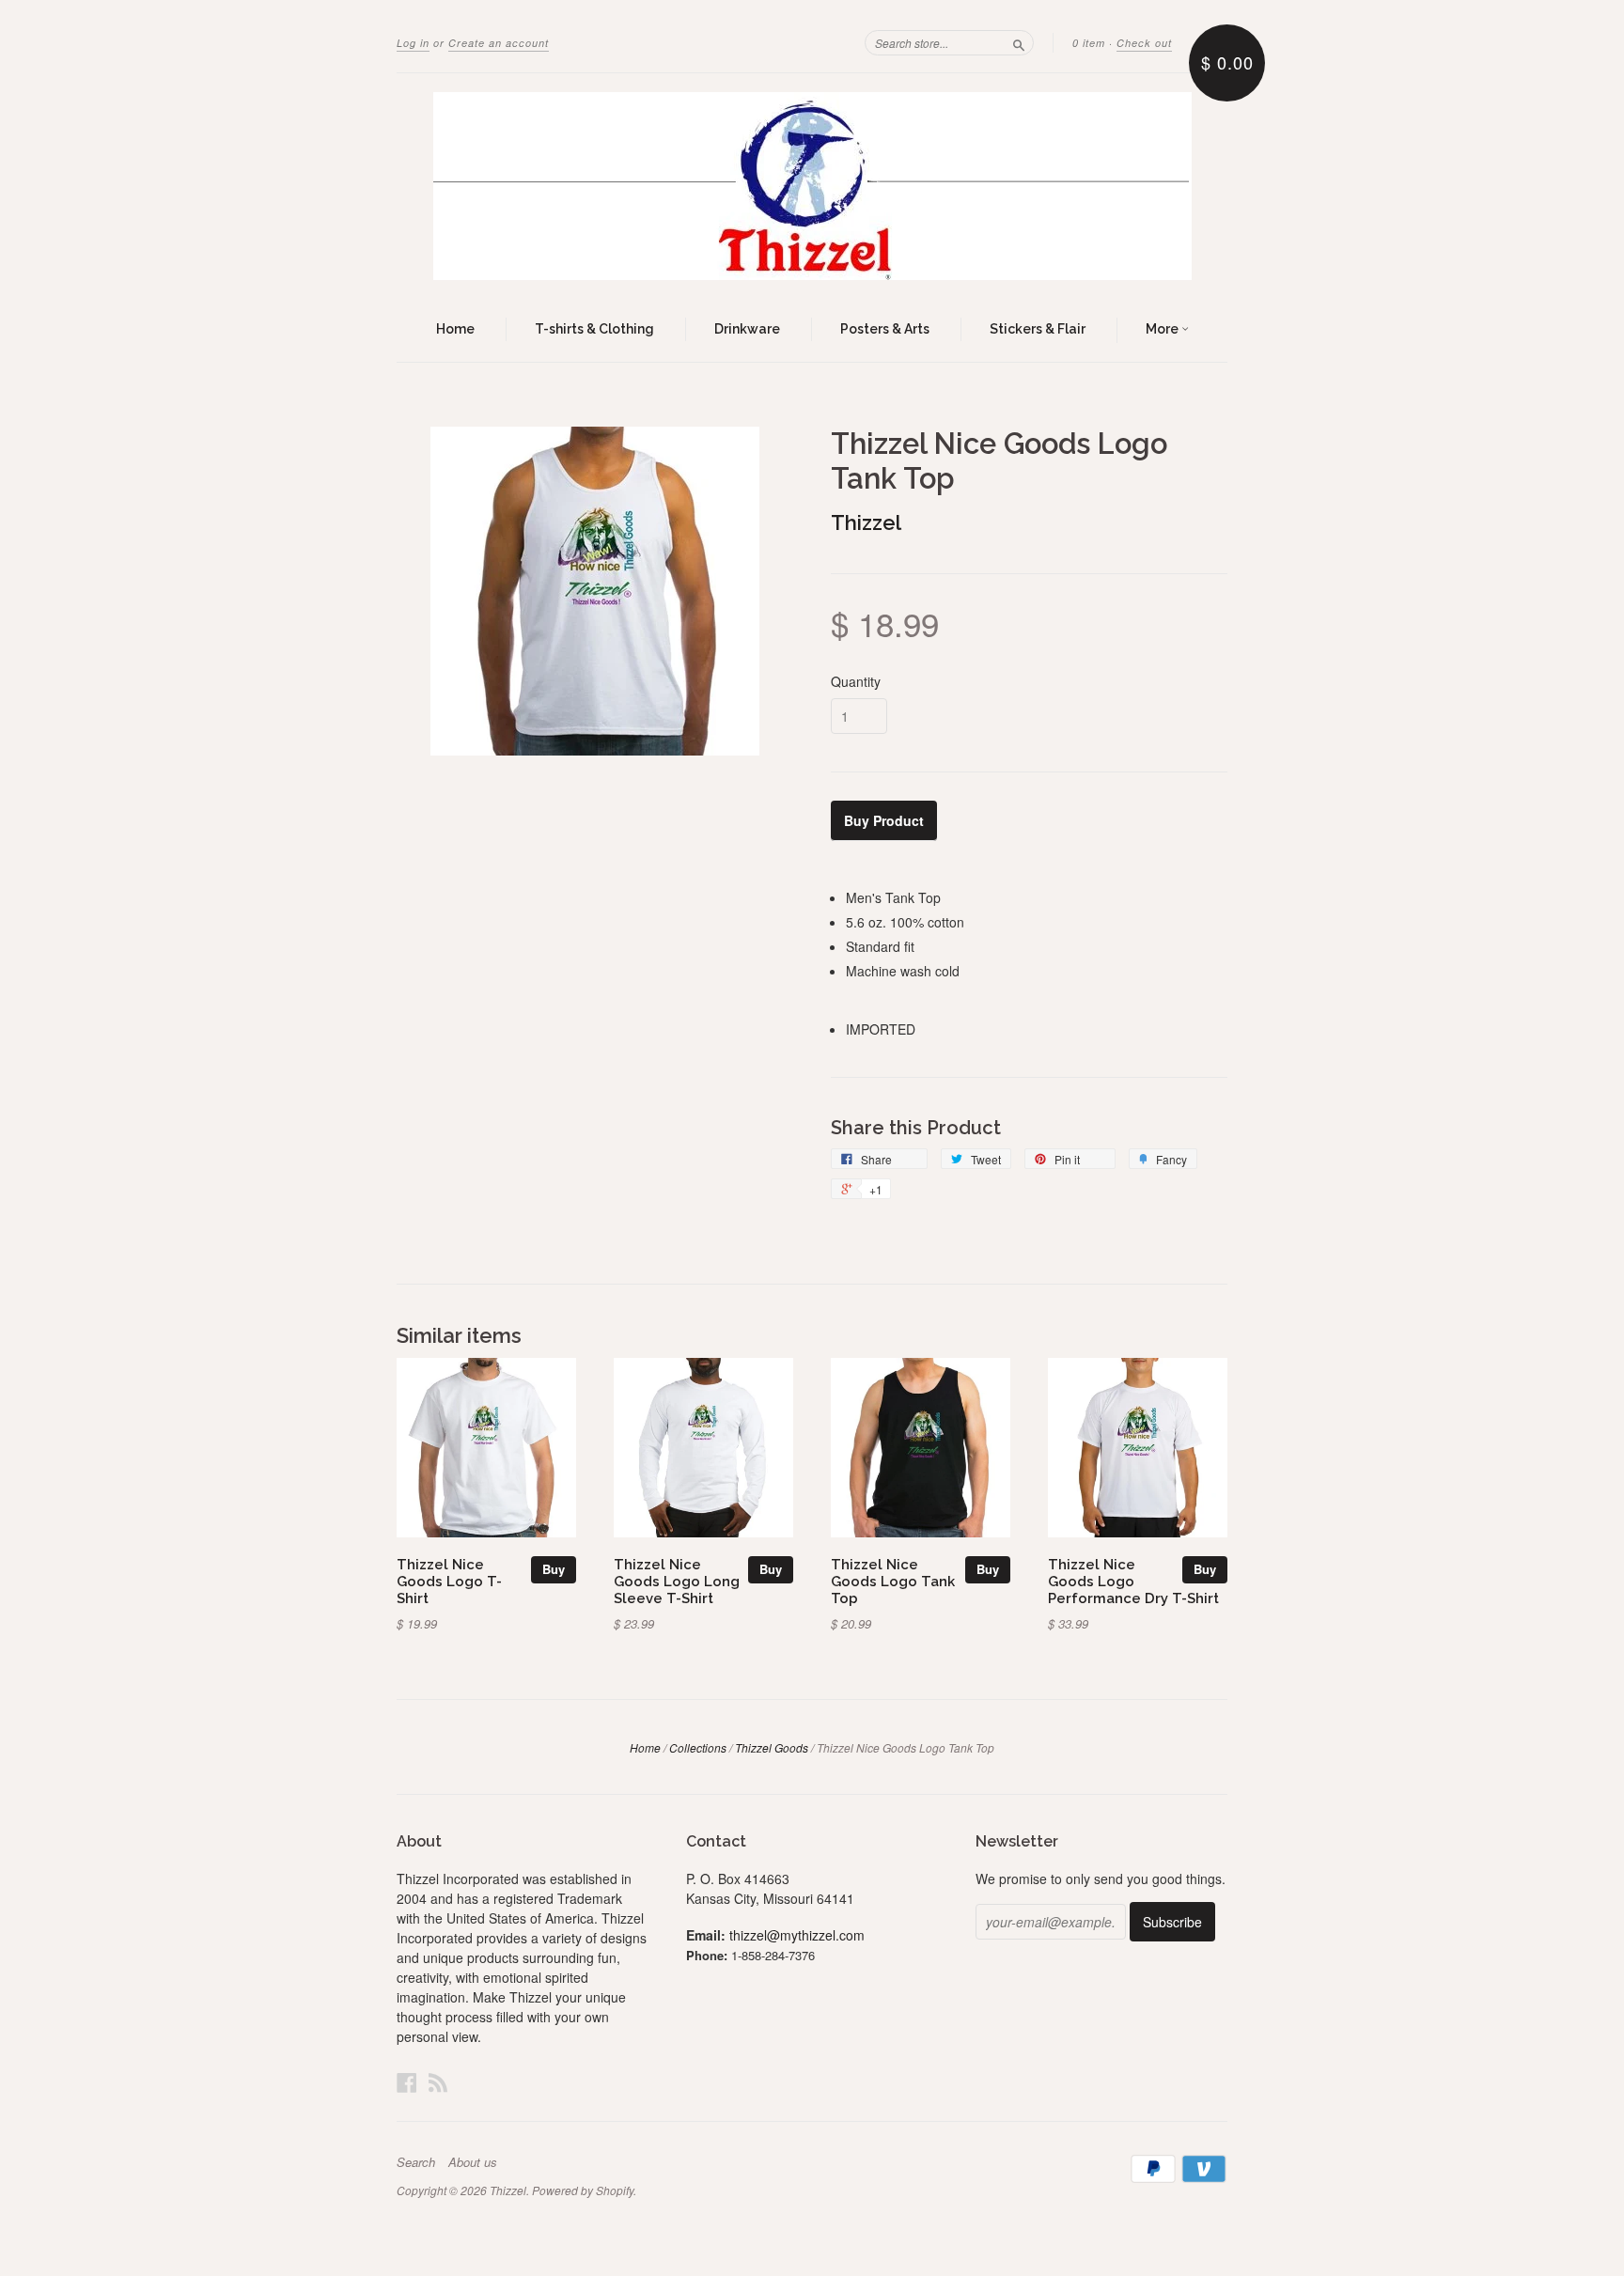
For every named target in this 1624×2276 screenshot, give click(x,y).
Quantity (856, 681)
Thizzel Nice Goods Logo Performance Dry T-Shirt (1133, 1581)
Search (416, 2162)
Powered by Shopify (583, 2190)
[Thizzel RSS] (438, 2082)
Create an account (499, 43)
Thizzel (866, 522)
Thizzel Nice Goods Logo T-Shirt (449, 1581)
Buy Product (884, 820)
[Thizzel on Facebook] (407, 2082)
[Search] (1019, 42)
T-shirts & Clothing (594, 329)
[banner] (812, 186)
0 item (1089, 43)
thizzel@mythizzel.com (797, 1935)
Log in (413, 43)
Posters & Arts (885, 329)
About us (473, 2162)
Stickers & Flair (1038, 329)
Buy (554, 1569)
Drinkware (747, 329)
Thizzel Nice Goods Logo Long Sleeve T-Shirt (677, 1581)
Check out (1144, 43)
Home (455, 329)
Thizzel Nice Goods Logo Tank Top (893, 1581)
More (1163, 329)
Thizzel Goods (772, 1747)
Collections (698, 1747)
